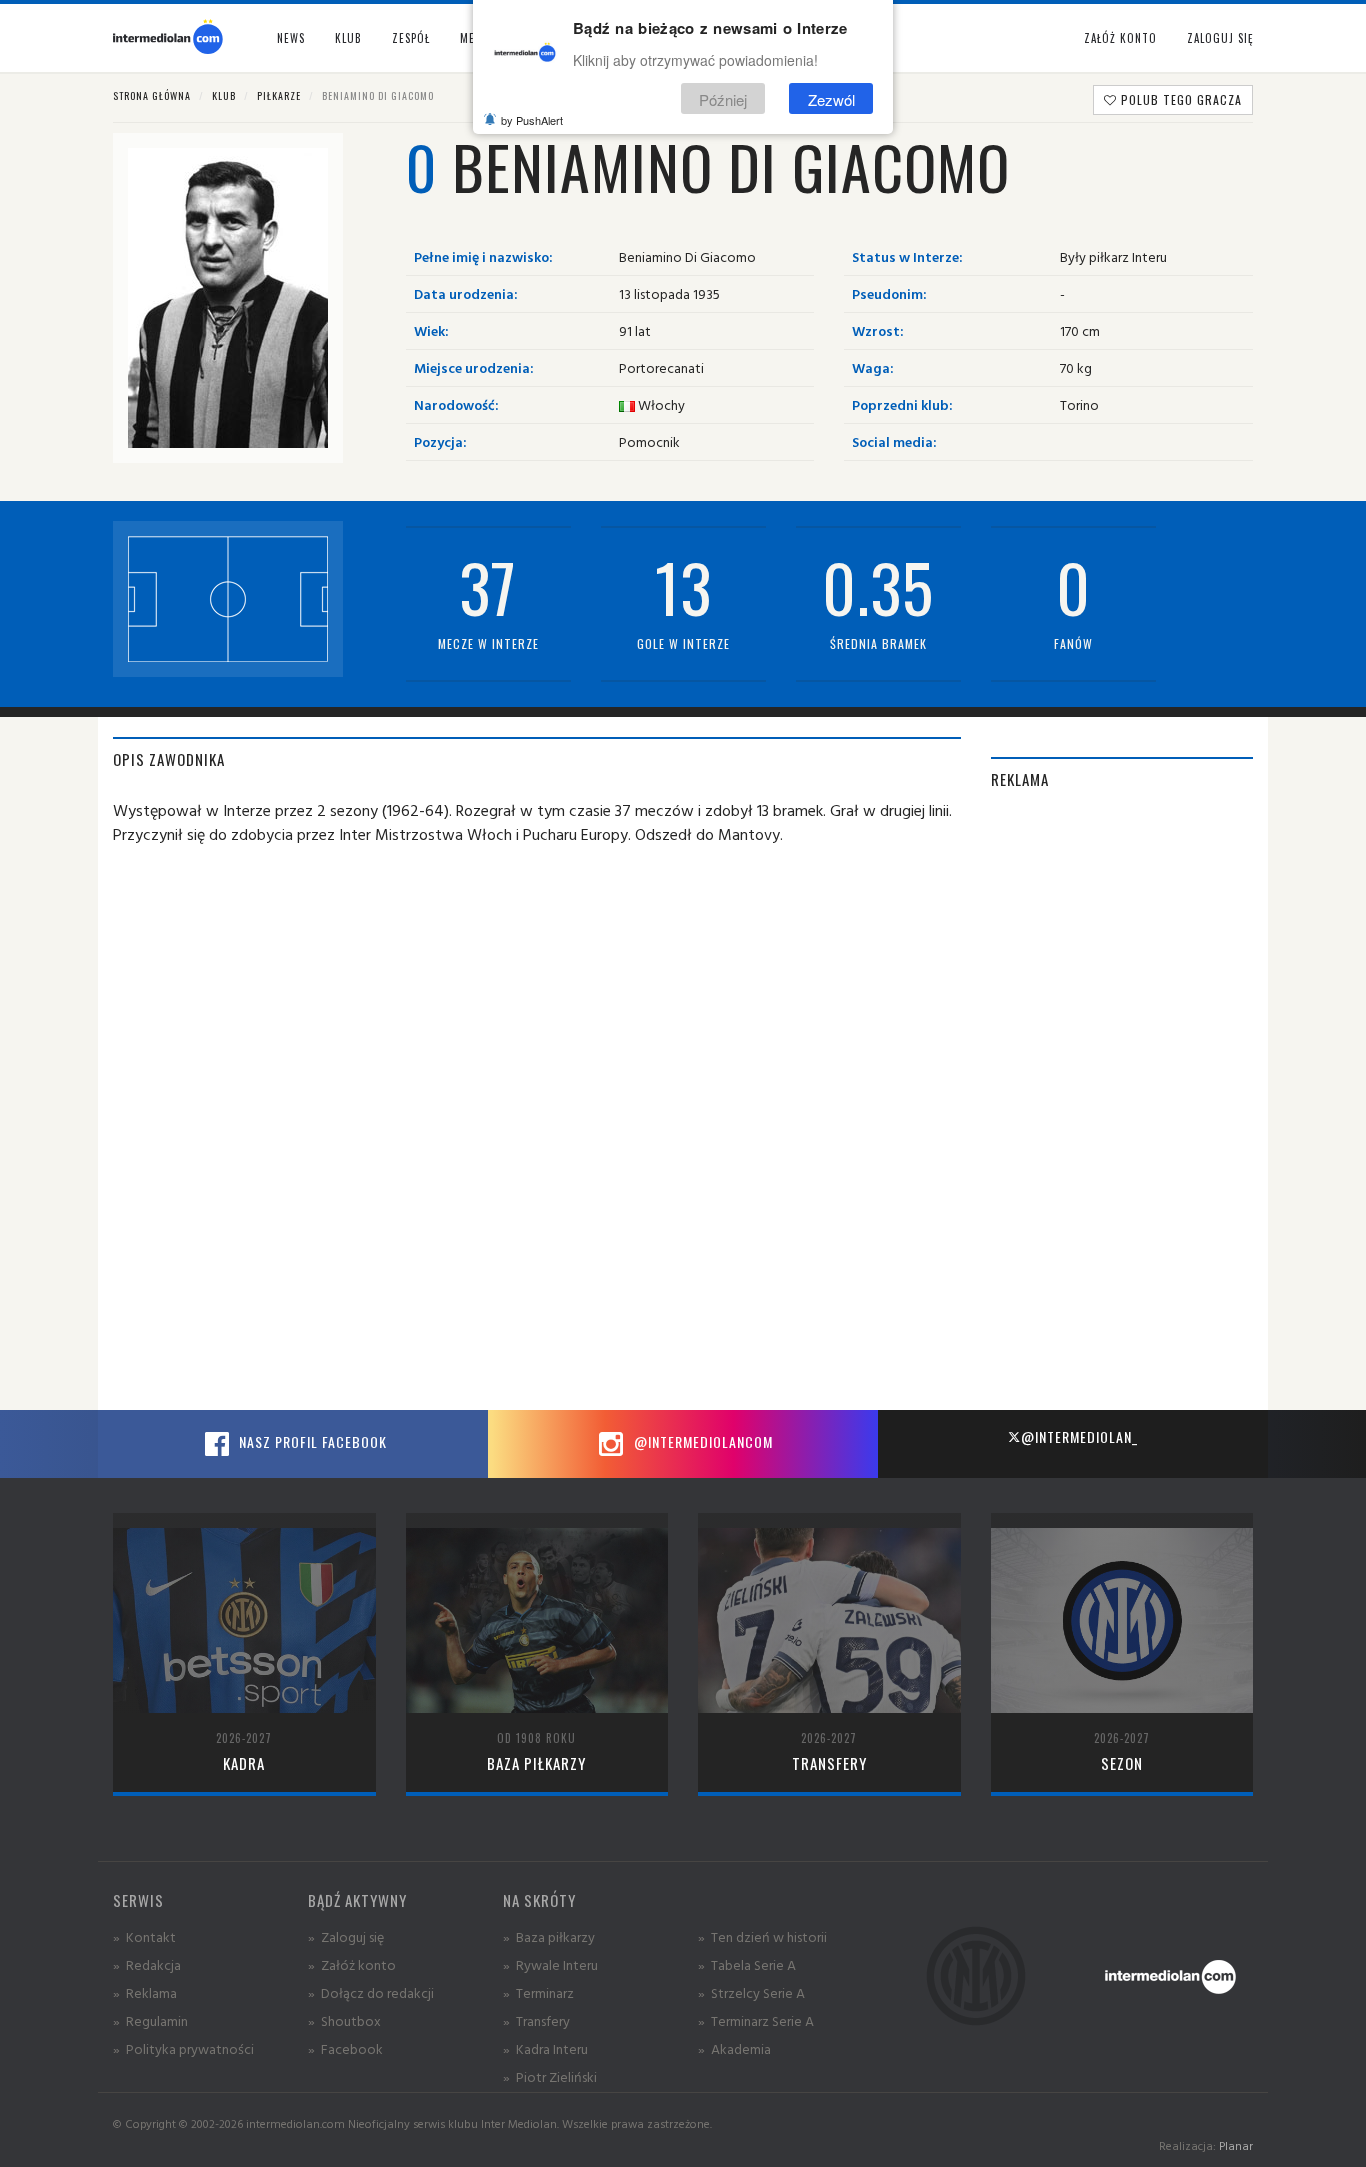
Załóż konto (1120, 38)
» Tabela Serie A (747, 1964)
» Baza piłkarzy (549, 1936)
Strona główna (152, 95)
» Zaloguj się (346, 1936)
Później (723, 98)
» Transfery (536, 2020)
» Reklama (145, 1992)
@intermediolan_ (1079, 1436)
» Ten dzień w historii (762, 1936)
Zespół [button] (411, 38)
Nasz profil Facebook (311, 1441)
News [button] (291, 38)
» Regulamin (150, 2020)
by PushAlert (532, 120)
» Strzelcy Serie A (751, 1992)
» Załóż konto (352, 1964)
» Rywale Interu (550, 1964)
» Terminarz (538, 1992)
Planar (1236, 2145)
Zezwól (831, 98)
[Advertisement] (1122, 1110)
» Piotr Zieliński (550, 2076)
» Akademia (734, 2048)
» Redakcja (147, 1964)
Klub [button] (348, 38)
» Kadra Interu (545, 2048)
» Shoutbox (344, 2020)
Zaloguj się (1220, 38)
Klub (224, 95)
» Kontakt (144, 1936)
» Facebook (345, 2048)
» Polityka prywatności (183, 2048)
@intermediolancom (701, 1441)
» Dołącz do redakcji (371, 1992)
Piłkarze (279, 95)
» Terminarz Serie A (756, 2020)
